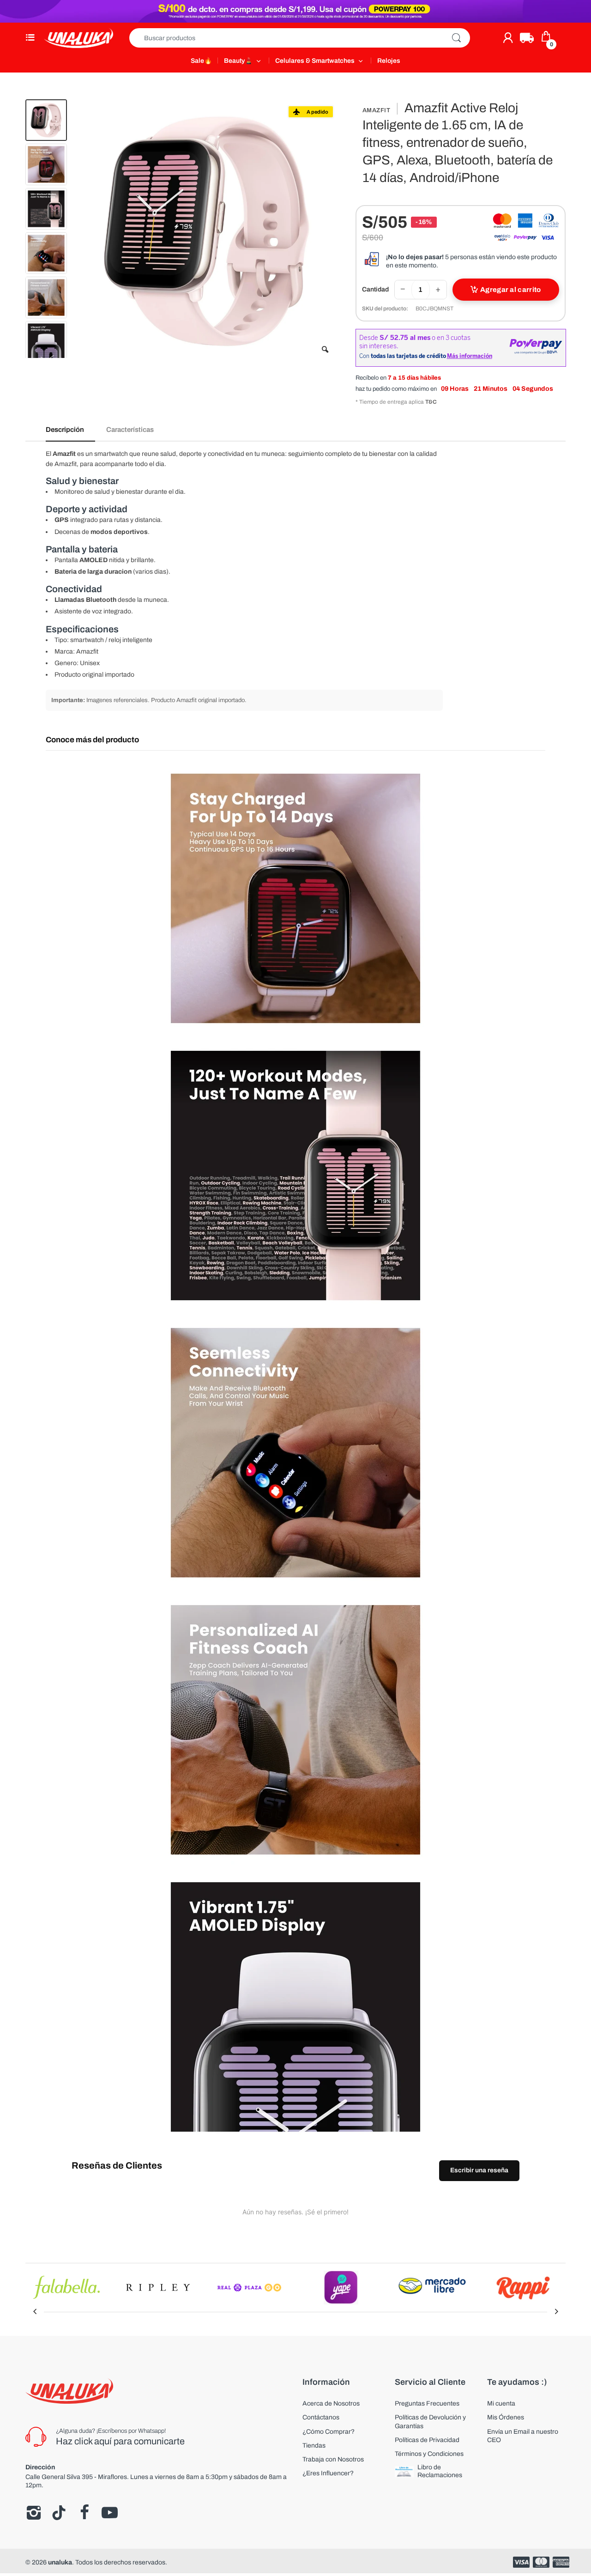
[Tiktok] (59, 2513)
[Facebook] (84, 2513)
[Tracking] (527, 38)
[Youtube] (110, 2513)
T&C (431, 402)
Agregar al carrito (510, 290)
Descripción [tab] (65, 430)
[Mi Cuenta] (508, 38)
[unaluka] (78, 38)
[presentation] (35, 2312)
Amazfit (377, 110)
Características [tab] (130, 430)
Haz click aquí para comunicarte (120, 2441)
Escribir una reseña (479, 2170)
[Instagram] (33, 2513)
